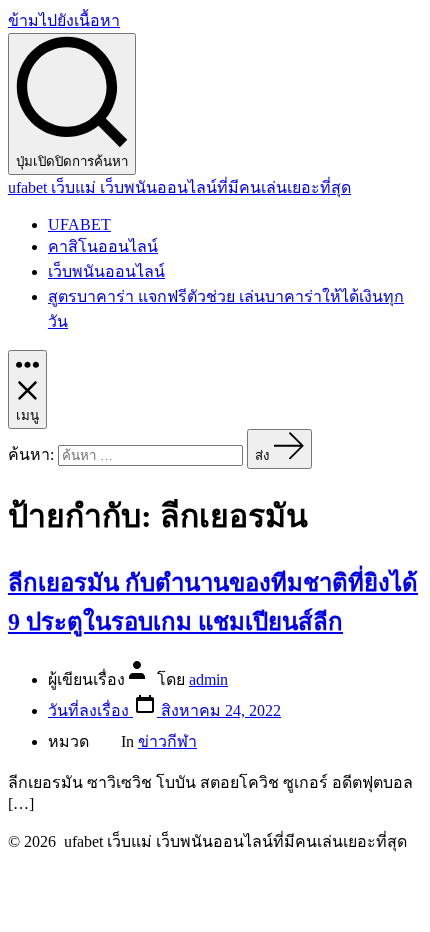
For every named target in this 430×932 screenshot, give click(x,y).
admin (208, 679)
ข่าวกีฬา (167, 741)
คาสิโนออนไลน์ (103, 246)
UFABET (79, 224)
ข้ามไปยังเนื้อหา (64, 20)
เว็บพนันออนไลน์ (106, 271)
